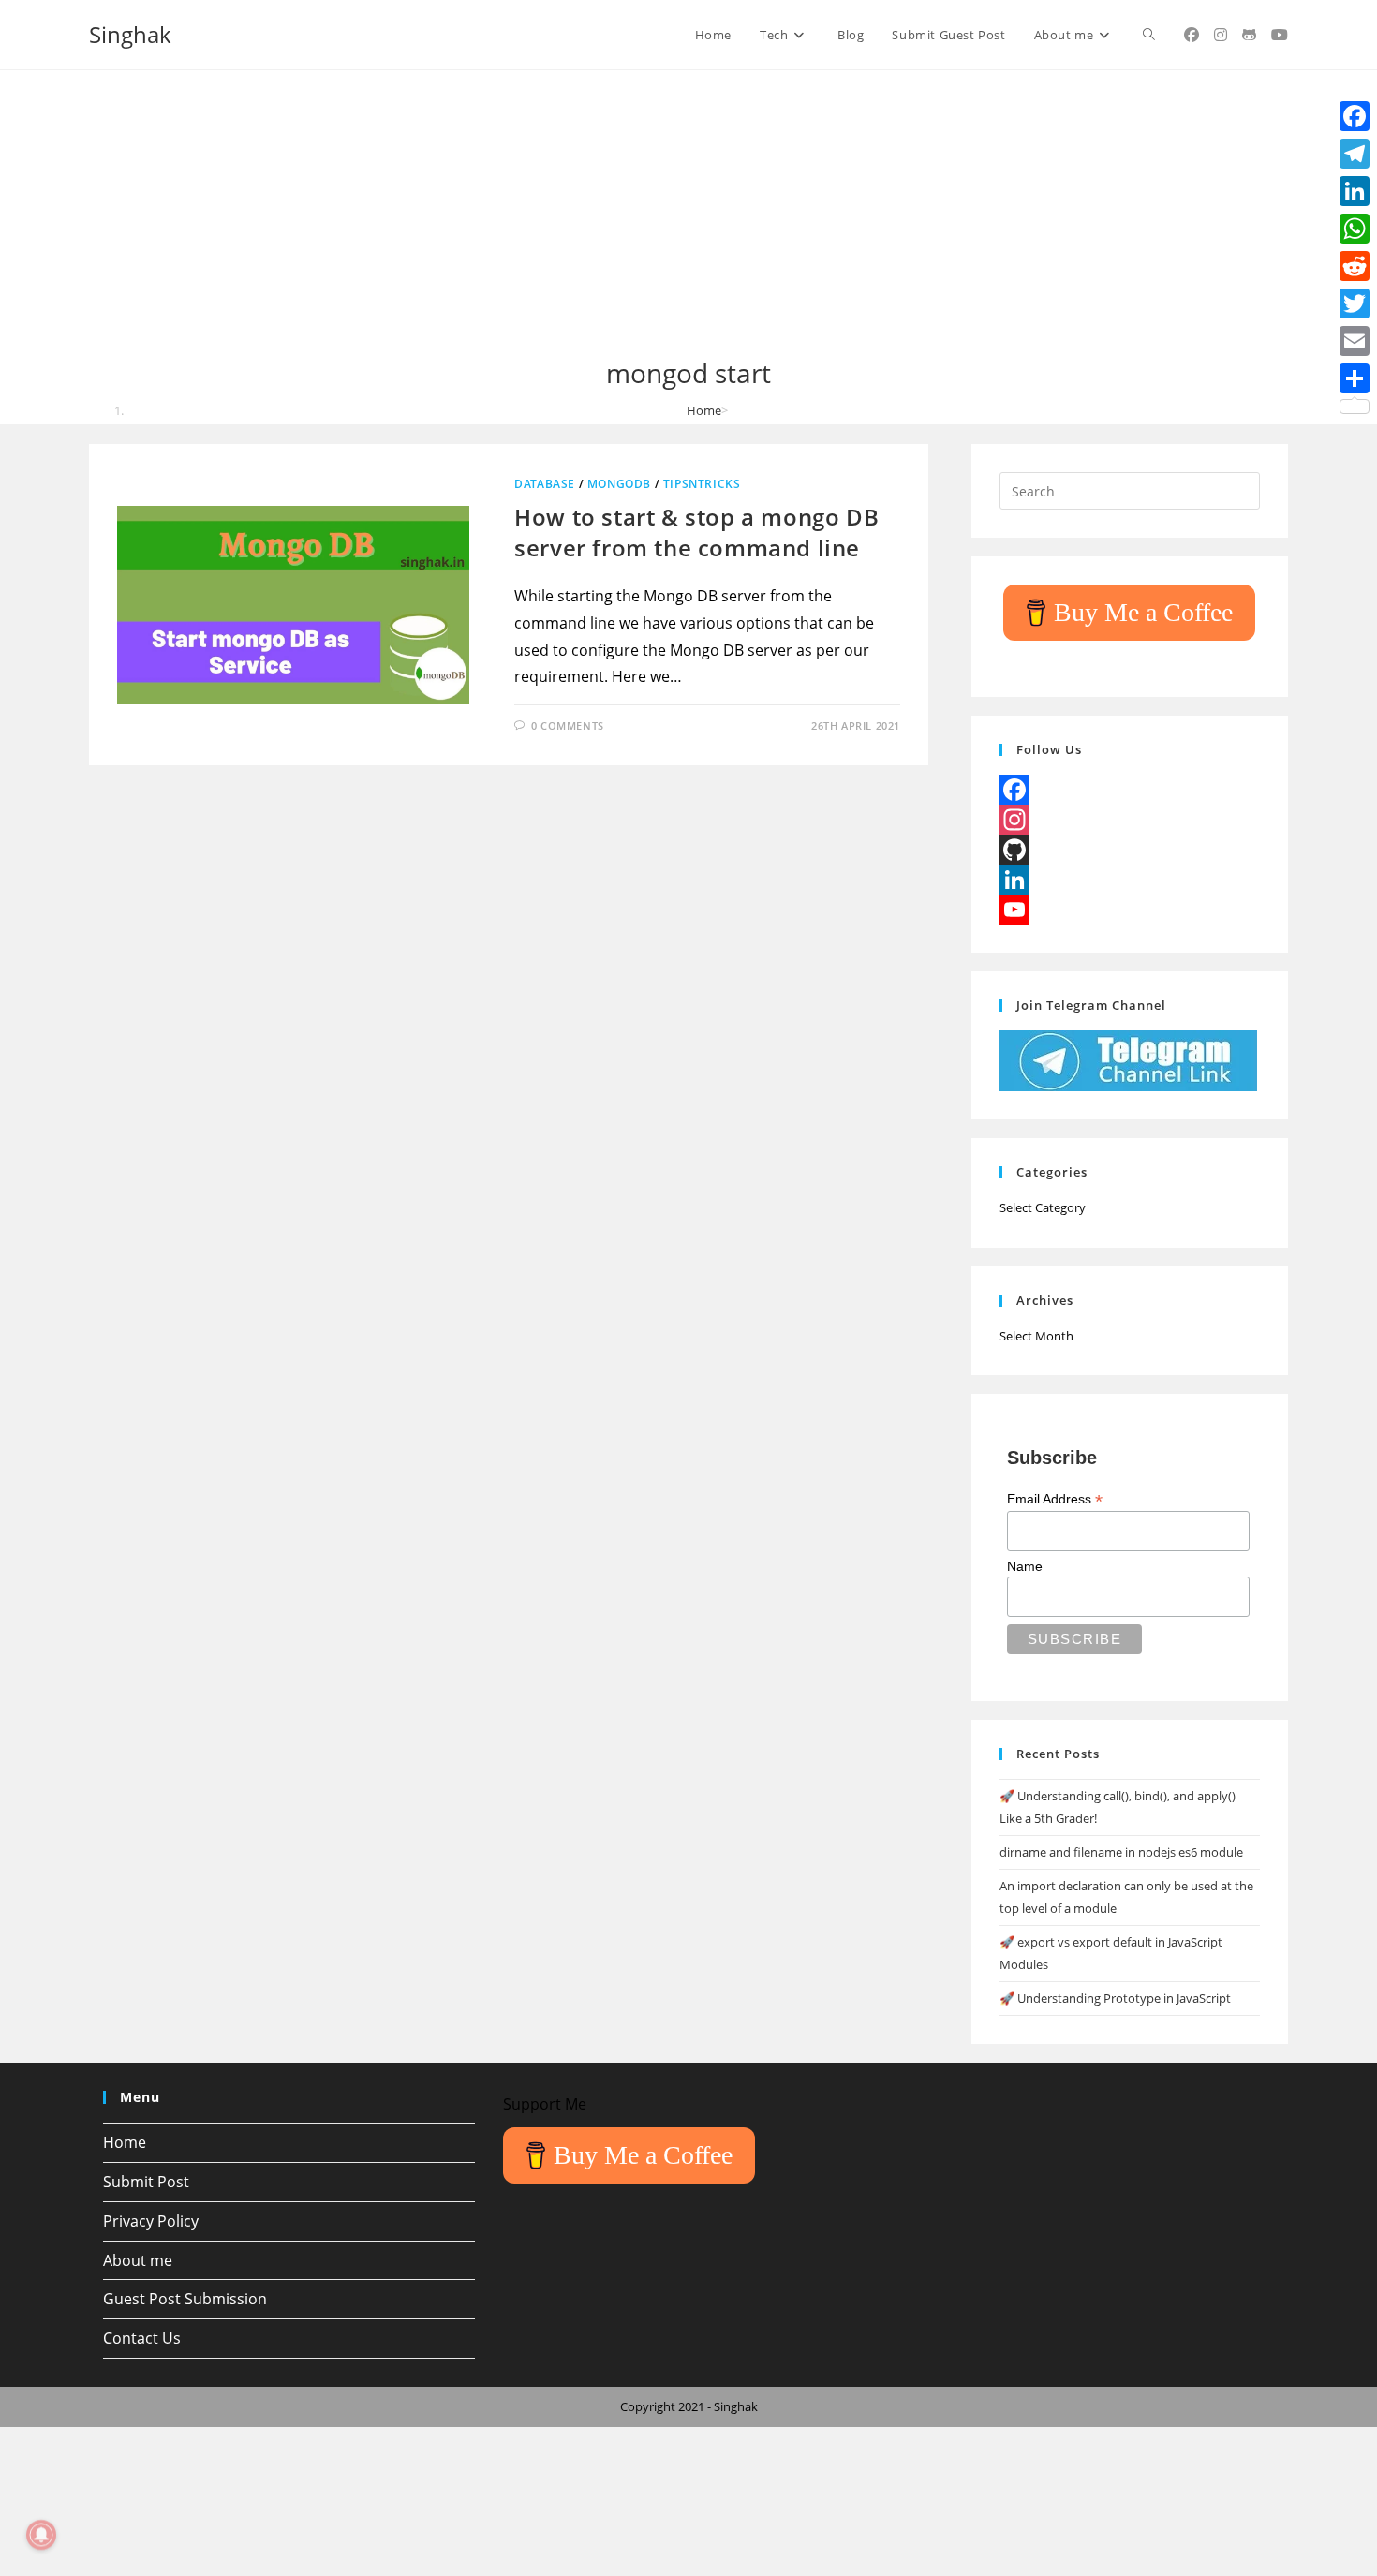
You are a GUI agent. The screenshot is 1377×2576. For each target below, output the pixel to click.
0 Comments (568, 725)
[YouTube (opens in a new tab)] (1280, 35)
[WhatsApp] (1355, 229)
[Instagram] (1130, 820)
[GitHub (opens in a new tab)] (1249, 35)
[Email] (1355, 341)
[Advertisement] (688, 215)
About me (138, 2260)
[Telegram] (1355, 154)
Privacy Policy (151, 2221)
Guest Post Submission (185, 2299)
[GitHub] (1130, 850)
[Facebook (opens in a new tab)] (1192, 35)
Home (125, 2142)
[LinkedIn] (1130, 880)
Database (545, 484)
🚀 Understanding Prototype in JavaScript (1115, 1998)
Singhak (130, 34)
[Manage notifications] (41, 2535)
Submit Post (146, 2182)
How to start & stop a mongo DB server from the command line (696, 533)
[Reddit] (1355, 266)
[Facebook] (1130, 790)
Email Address (1055, 1499)
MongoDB (619, 484)
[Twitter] (1355, 303)
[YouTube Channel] (1130, 910)
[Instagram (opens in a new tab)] (1221, 35)
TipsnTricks (702, 484)
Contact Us (142, 2338)
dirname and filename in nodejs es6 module (1121, 1852)
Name (1025, 1566)
